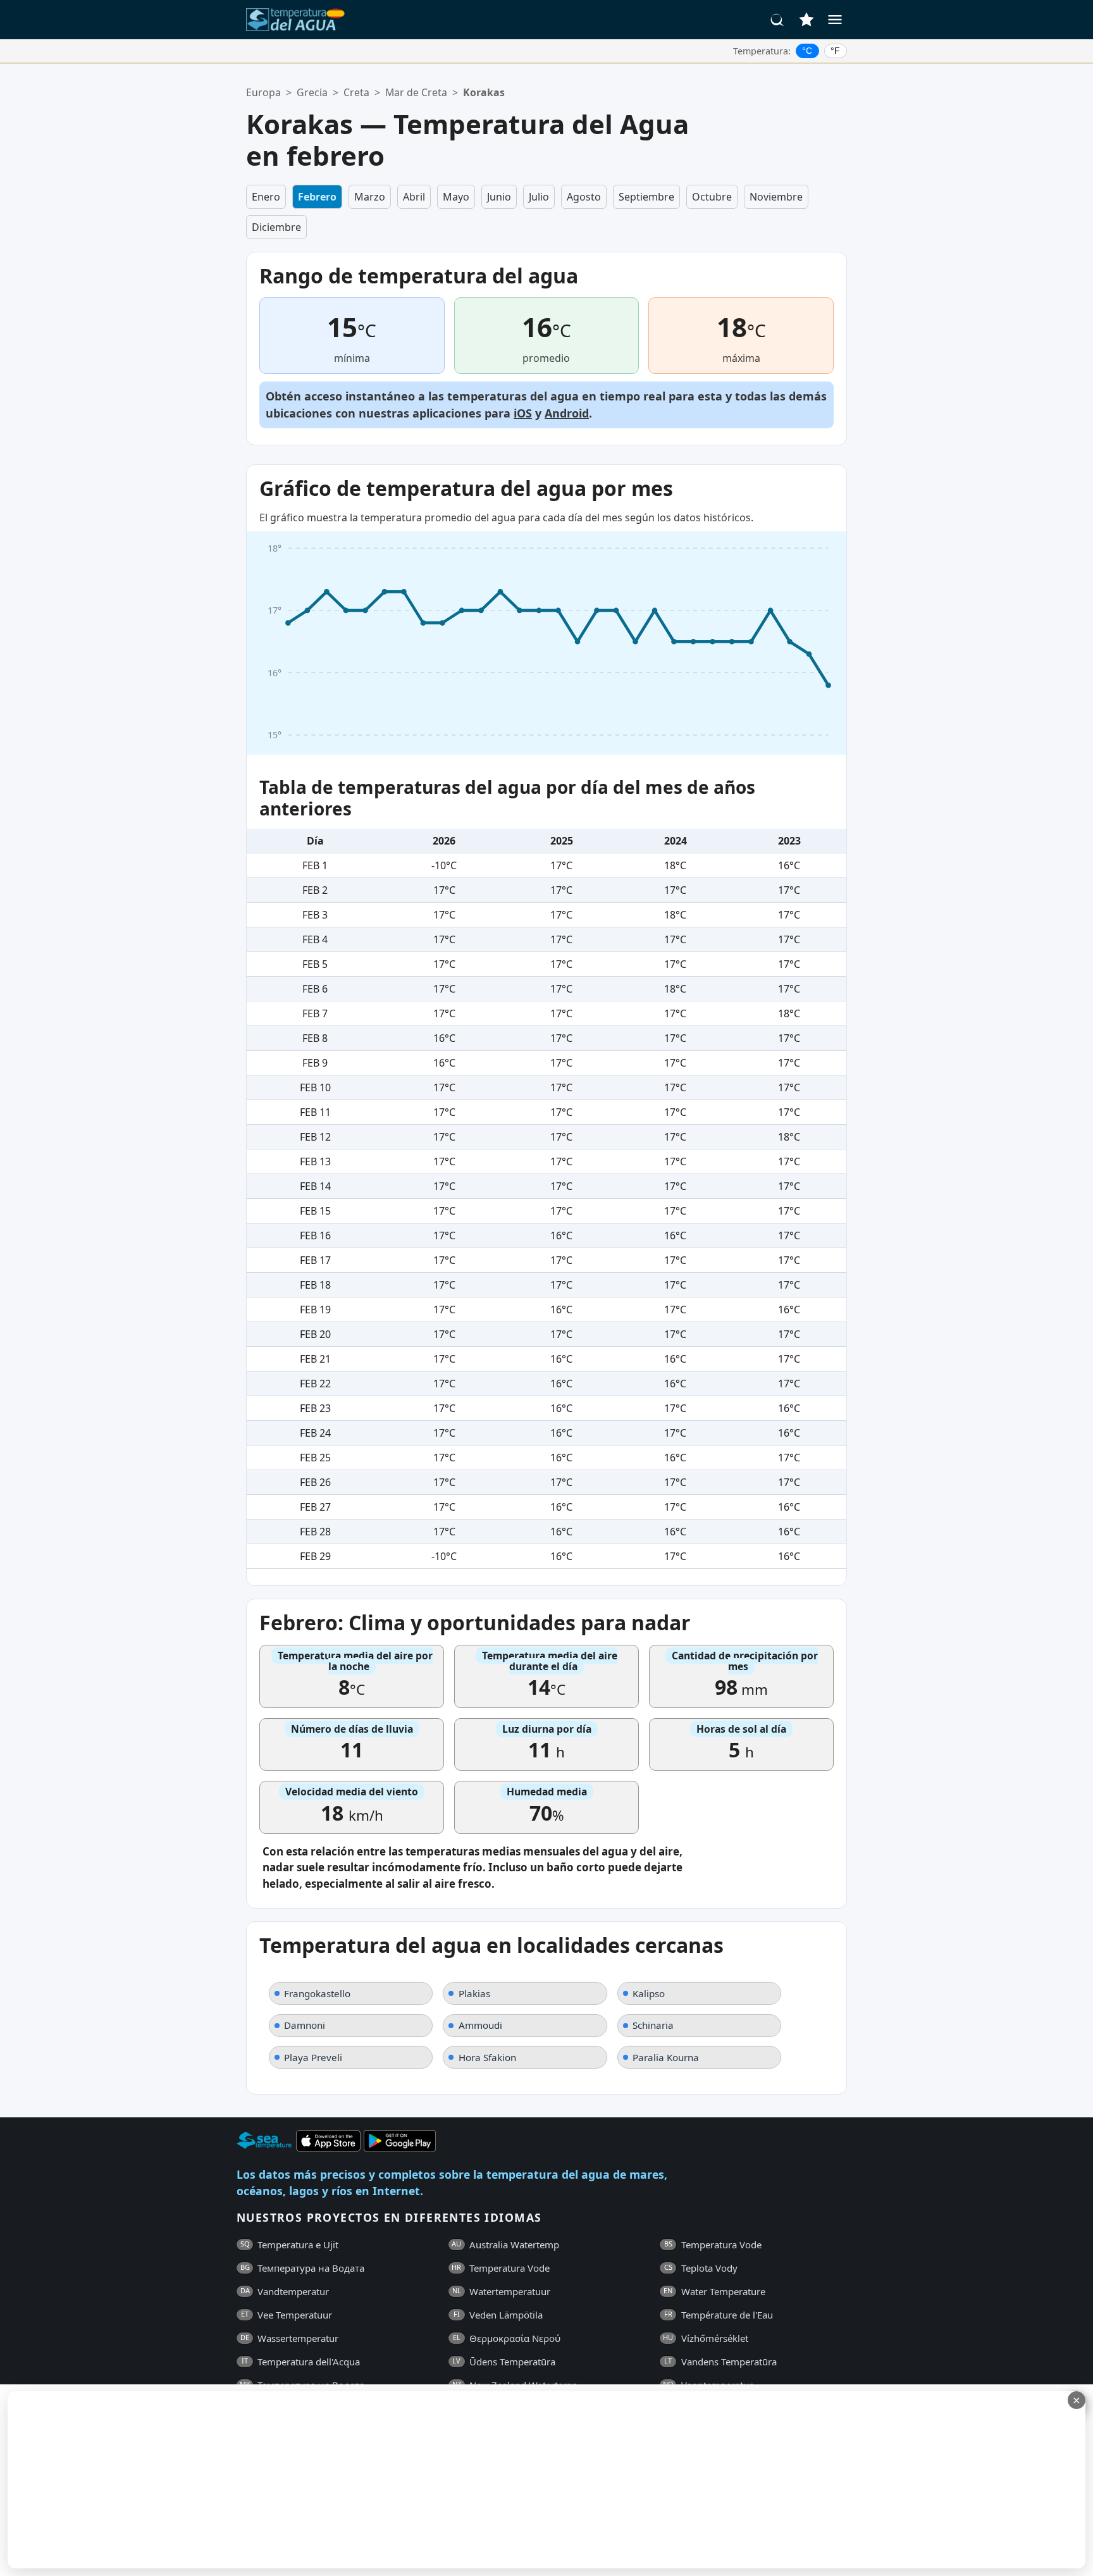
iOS (523, 413)
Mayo (456, 197)
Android (567, 413)
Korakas (484, 92)
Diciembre (276, 227)
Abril (414, 197)
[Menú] (835, 20)
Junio (499, 197)
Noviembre (776, 197)
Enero (266, 197)
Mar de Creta (416, 92)
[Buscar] (777, 20)
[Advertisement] (308, 2480)
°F (835, 51)
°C (807, 51)
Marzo (370, 197)
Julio (539, 197)
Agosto (584, 197)
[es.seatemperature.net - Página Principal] (295, 20)
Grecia (312, 92)
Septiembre (646, 197)
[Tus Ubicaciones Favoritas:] (806, 20)
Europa (263, 92)
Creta (356, 92)
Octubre (712, 197)
